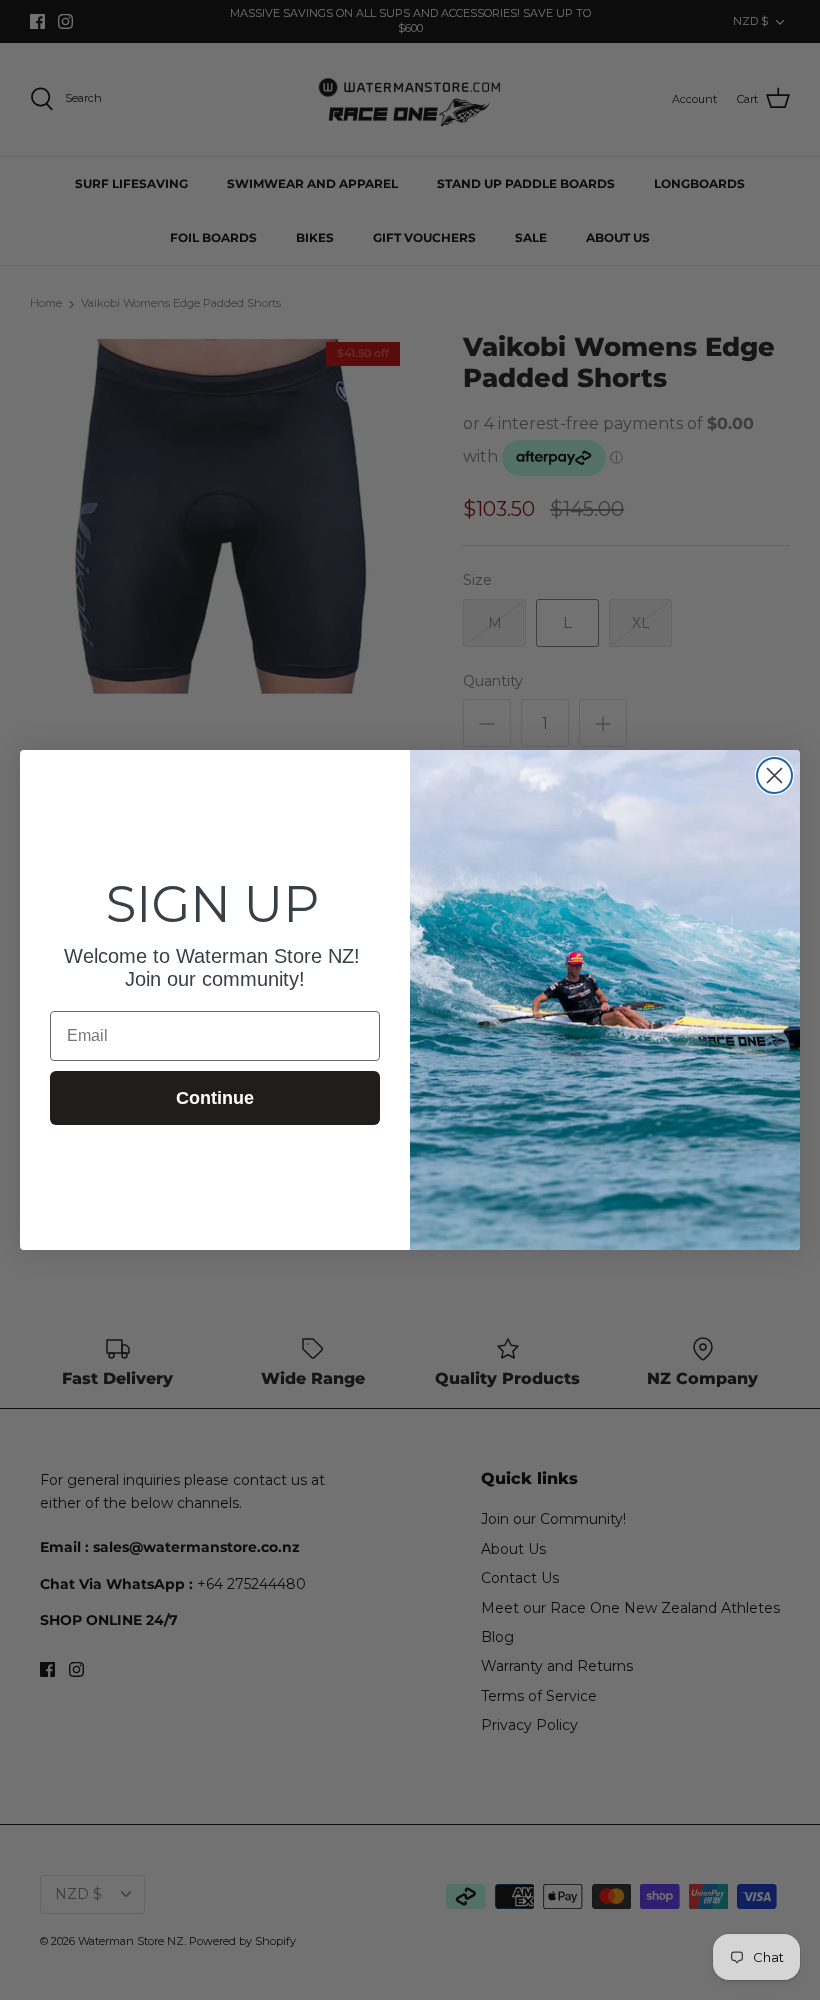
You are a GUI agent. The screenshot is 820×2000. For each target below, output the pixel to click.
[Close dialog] (774, 775)
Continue (215, 1098)
